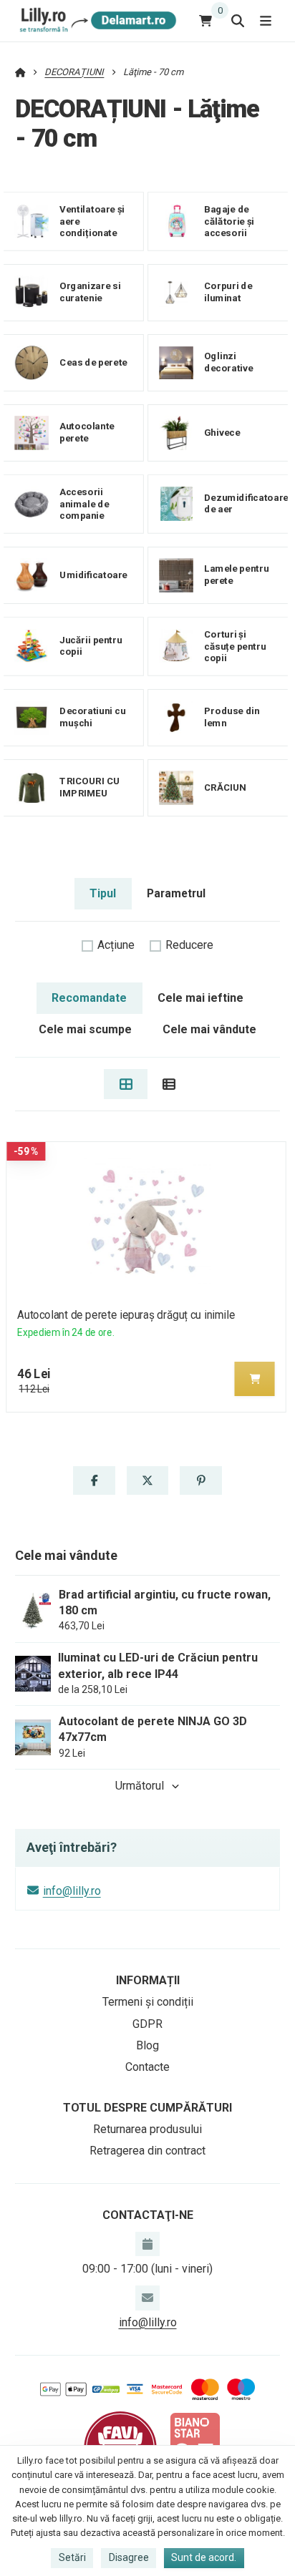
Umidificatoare (93, 575)
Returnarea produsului (147, 2129)
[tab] (126, 1084)
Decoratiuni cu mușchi (92, 717)
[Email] (147, 2298)
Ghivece (222, 433)
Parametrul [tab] (176, 893)
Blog (147, 2045)
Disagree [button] (129, 2557)
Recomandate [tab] (89, 998)
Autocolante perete (87, 432)
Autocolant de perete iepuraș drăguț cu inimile (126, 1315)
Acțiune (116, 945)
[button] (255, 1379)
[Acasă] (96, 20)
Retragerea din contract (147, 2151)
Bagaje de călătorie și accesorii (229, 221)
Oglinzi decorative (228, 362)
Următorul (140, 1786)
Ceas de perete (93, 362)
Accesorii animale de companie (84, 504)
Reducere (189, 945)
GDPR (147, 2024)
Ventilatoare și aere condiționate (92, 221)
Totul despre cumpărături (147, 2108)
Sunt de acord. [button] (204, 2557)
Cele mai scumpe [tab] (85, 1029)
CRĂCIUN (225, 787)
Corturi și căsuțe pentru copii (235, 646)
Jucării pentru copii (91, 646)
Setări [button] (72, 2557)
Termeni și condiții (148, 2002)
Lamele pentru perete (236, 575)
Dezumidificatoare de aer (246, 504)
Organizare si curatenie (90, 292)
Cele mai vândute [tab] (209, 1029)
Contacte (147, 2067)
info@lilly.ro (72, 1891)
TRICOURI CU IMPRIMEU (90, 787)
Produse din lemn (232, 717)
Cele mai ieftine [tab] (200, 998)
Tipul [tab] (103, 893)
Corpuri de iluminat (228, 292)
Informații (148, 1980)
